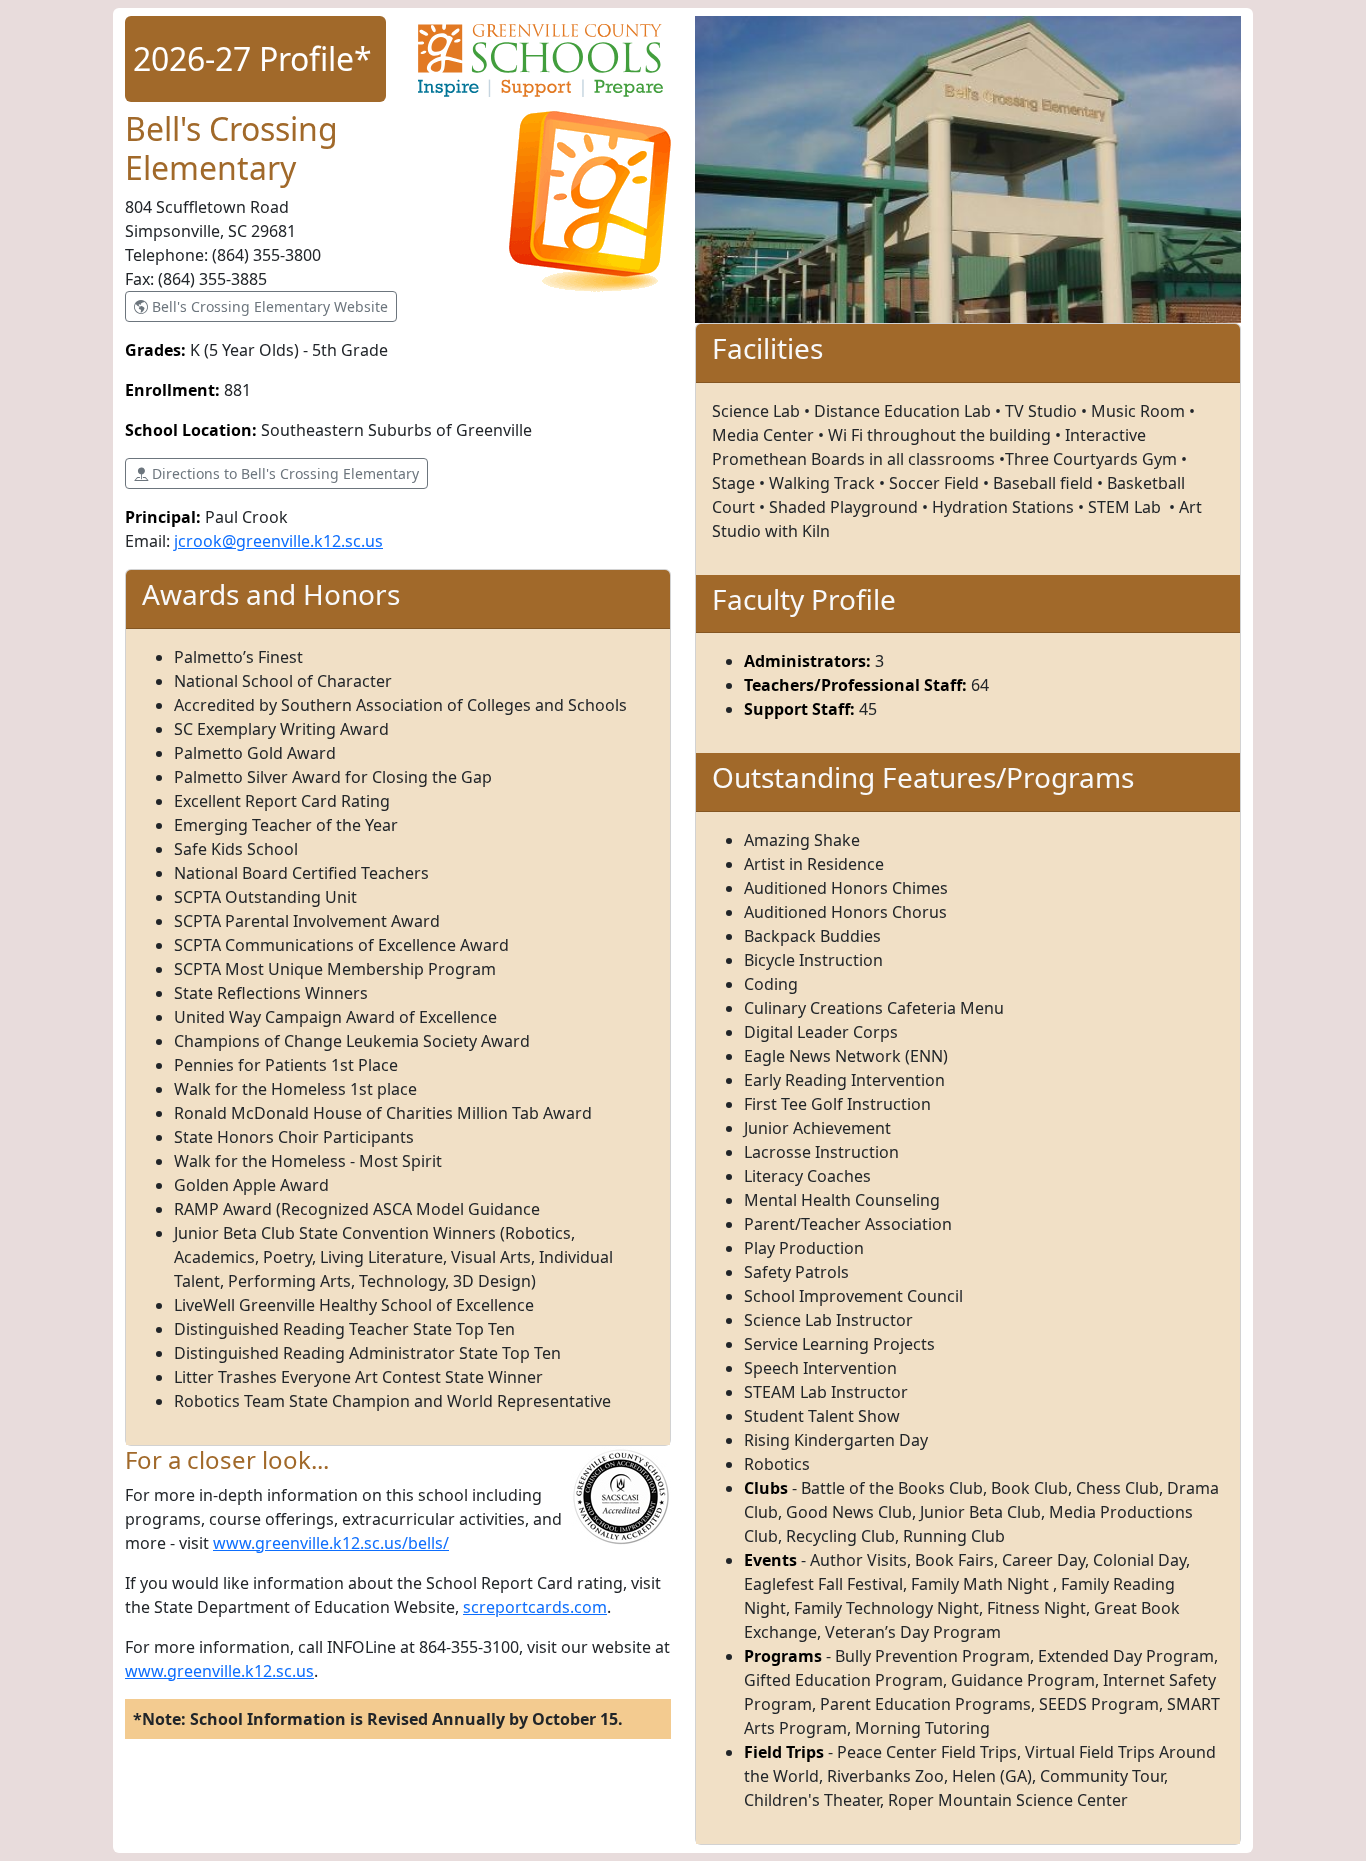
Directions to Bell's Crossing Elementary (283, 473)
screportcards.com (535, 1607)
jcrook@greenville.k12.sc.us (278, 541)
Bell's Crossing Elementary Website (268, 306)
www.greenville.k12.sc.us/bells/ (331, 1543)
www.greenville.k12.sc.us (219, 1671)
